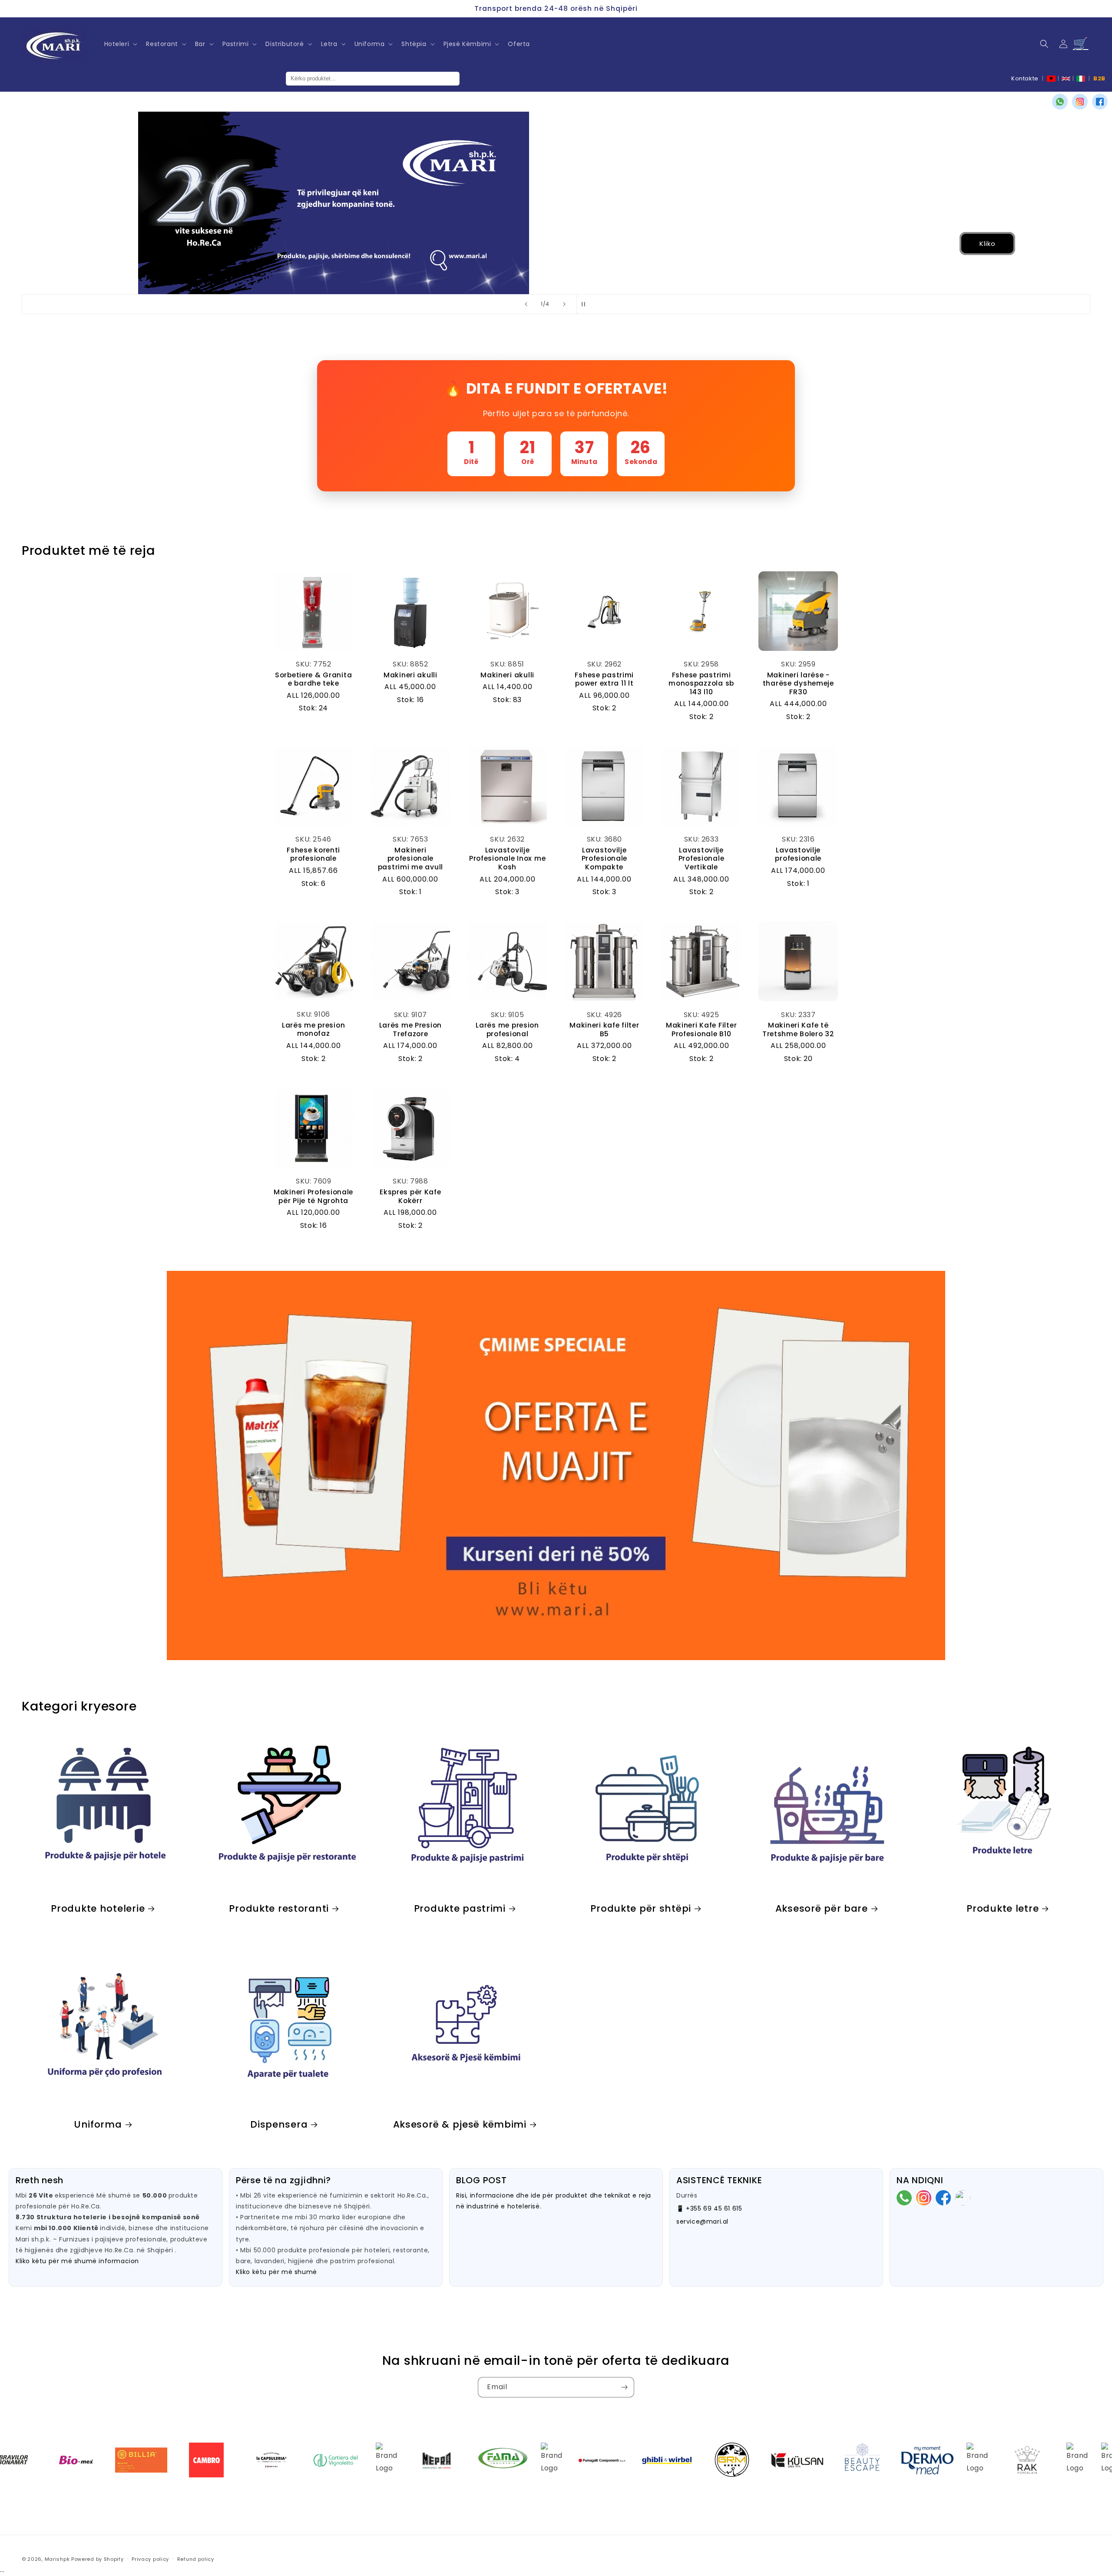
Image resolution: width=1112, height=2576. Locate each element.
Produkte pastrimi (460, 1908)
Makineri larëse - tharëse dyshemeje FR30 (798, 683)
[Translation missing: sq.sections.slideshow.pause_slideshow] (586, 304)
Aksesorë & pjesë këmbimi (460, 2124)
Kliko (142, 244)
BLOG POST (481, 2180)
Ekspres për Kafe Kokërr (410, 1196)
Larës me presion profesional (507, 1029)
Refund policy (196, 2559)
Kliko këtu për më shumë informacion (77, 2261)
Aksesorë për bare (822, 1908)
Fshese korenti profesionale (313, 854)
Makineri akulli (410, 675)
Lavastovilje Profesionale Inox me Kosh (507, 859)
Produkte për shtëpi (641, 1908)
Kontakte (1025, 78)
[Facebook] (1100, 102)
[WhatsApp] (1060, 102)
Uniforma (98, 2124)
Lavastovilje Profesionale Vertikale (702, 859)
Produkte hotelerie (98, 1908)
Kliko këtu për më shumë (276, 2272)
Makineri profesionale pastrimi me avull (410, 859)
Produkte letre (1003, 1908)
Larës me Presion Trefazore (411, 1029)
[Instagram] (1080, 102)
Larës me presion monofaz (314, 1029)
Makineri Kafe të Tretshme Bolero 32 (798, 1029)
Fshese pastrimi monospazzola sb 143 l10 (701, 683)
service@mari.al (702, 2221)
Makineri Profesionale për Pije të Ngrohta (313, 1196)
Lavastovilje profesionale (798, 854)
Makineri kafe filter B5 (604, 1029)
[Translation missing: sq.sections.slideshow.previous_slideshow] (526, 304)
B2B (1099, 78)
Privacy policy (150, 2559)
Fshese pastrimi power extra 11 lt (604, 679)
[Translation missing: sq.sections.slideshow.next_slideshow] (564, 304)
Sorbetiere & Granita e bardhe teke (313, 679)
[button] (120, 44)
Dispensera (279, 2124)
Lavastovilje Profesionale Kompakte (605, 859)
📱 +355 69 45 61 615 (709, 2208)
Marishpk (57, 2559)
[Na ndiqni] (624, 2387)
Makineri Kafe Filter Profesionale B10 (701, 1029)
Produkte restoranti (279, 1908)
